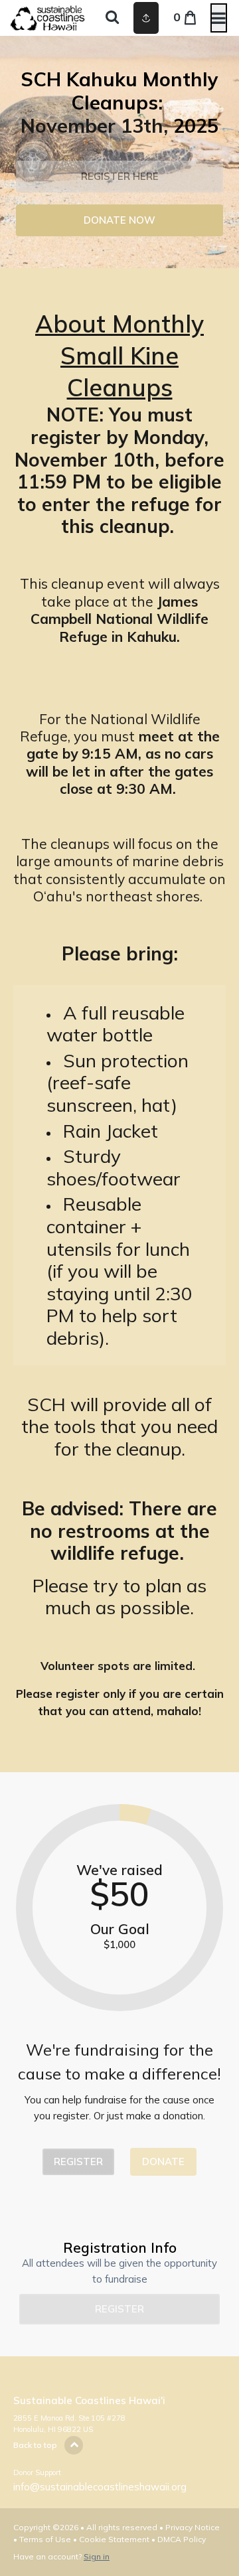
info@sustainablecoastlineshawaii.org (100, 2487)
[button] (119, 177)
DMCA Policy (182, 2539)
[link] (119, 220)
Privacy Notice (193, 2527)
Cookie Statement (114, 2539)
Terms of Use (45, 2539)
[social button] (146, 18)
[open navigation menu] (219, 18)
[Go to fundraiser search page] (112, 18)
